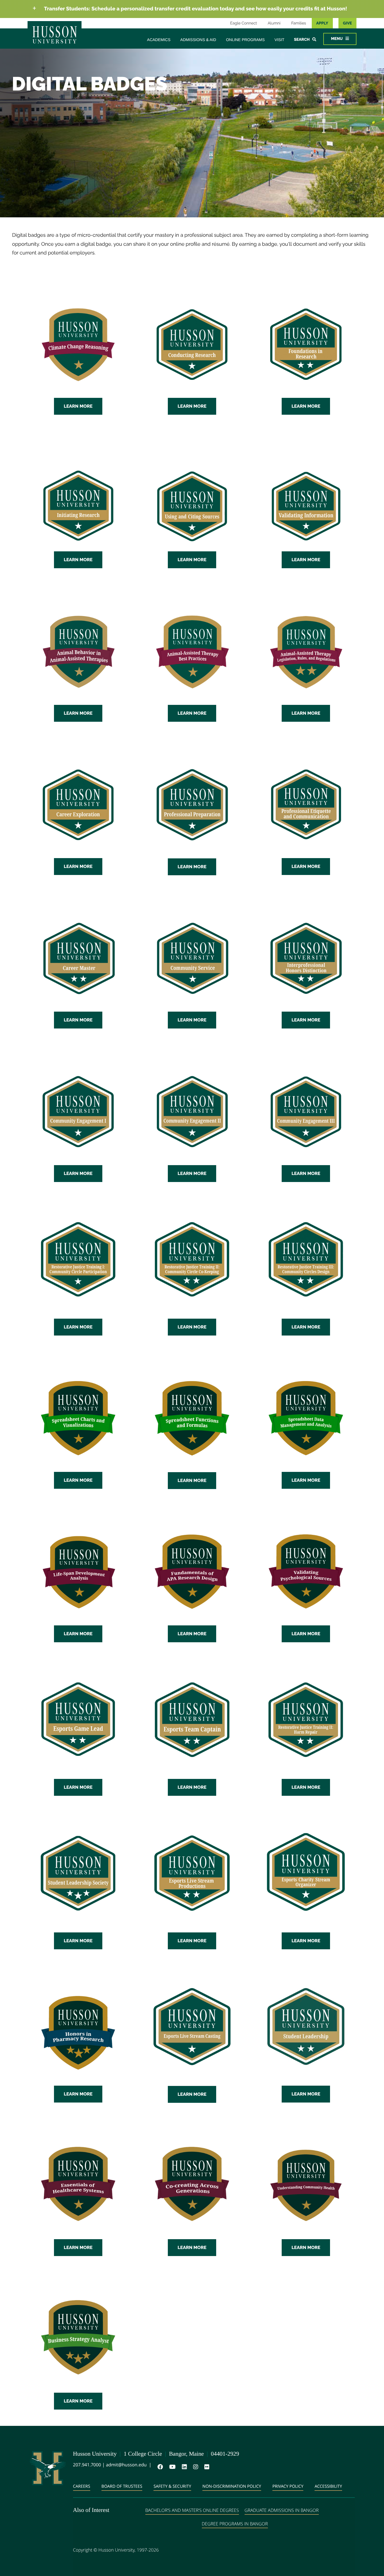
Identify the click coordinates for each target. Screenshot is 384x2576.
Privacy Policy (288, 2486)
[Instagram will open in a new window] (195, 2467)
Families (299, 23)
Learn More (78, 406)
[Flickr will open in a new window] (206, 2467)
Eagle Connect (244, 23)
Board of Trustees (122, 2486)
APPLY (322, 23)
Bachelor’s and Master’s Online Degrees (192, 2510)
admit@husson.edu (126, 2465)
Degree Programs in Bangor (235, 2524)
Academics (159, 40)
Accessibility (328, 2486)
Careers (82, 2486)
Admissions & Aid (198, 40)
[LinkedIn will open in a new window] (183, 2467)
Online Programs (245, 40)
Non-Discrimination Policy (232, 2486)
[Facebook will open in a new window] (159, 2467)
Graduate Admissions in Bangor (282, 2510)
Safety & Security (172, 2486)
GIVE (347, 23)
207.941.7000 (87, 2465)
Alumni (274, 23)
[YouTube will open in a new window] (171, 2467)
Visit (280, 40)
